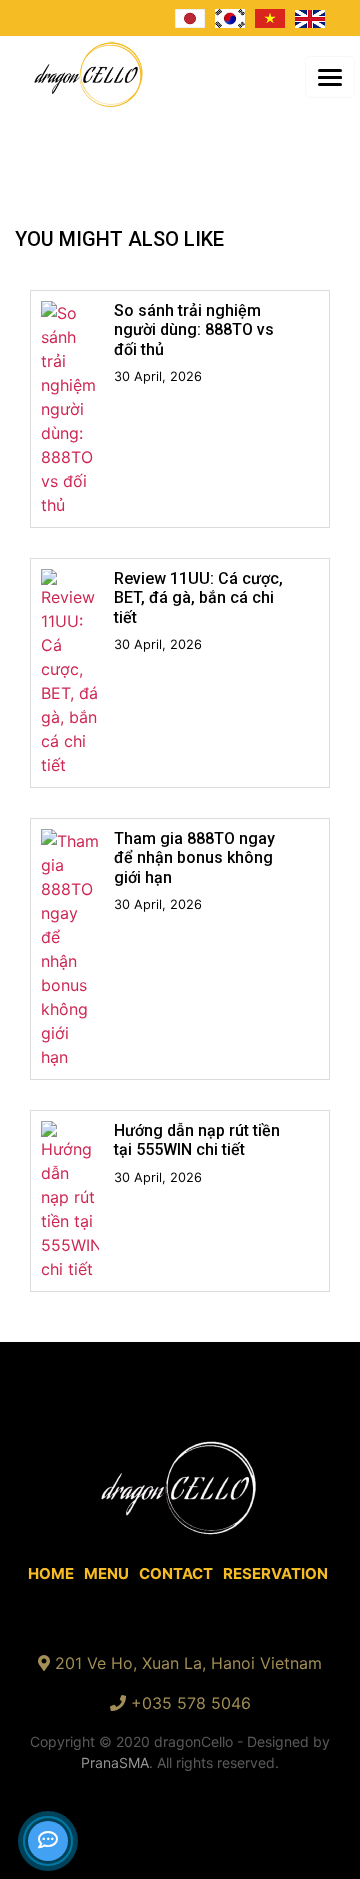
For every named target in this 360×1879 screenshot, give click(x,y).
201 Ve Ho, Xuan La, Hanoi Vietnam (188, 1663)
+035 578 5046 (191, 1703)
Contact (176, 1573)
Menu (106, 1573)
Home (51, 1573)
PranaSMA (115, 1762)
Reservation (275, 1573)
